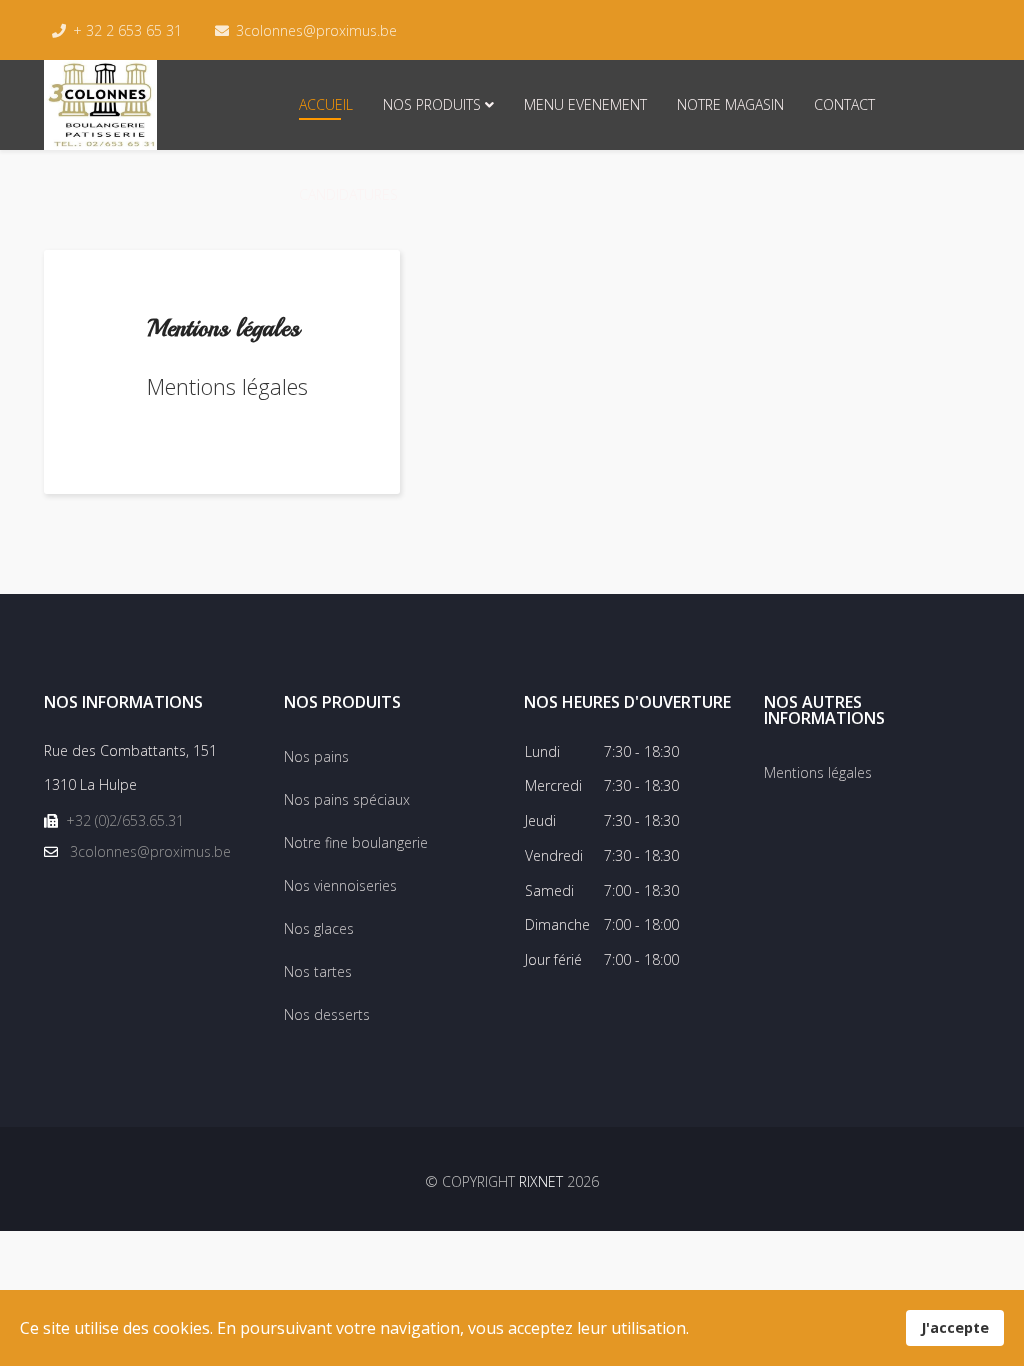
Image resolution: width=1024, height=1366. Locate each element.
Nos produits (432, 104)
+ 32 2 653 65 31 (127, 30)
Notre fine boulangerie (356, 842)
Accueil (326, 104)
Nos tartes (318, 971)
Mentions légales (818, 772)
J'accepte (955, 1327)
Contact (844, 104)
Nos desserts (327, 1014)
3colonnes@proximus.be (316, 30)
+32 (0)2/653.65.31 (125, 820)
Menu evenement (585, 104)
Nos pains (316, 756)
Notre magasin (730, 104)
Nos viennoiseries (340, 885)
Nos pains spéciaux (347, 799)
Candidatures (348, 194)
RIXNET (541, 1181)
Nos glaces (319, 928)
